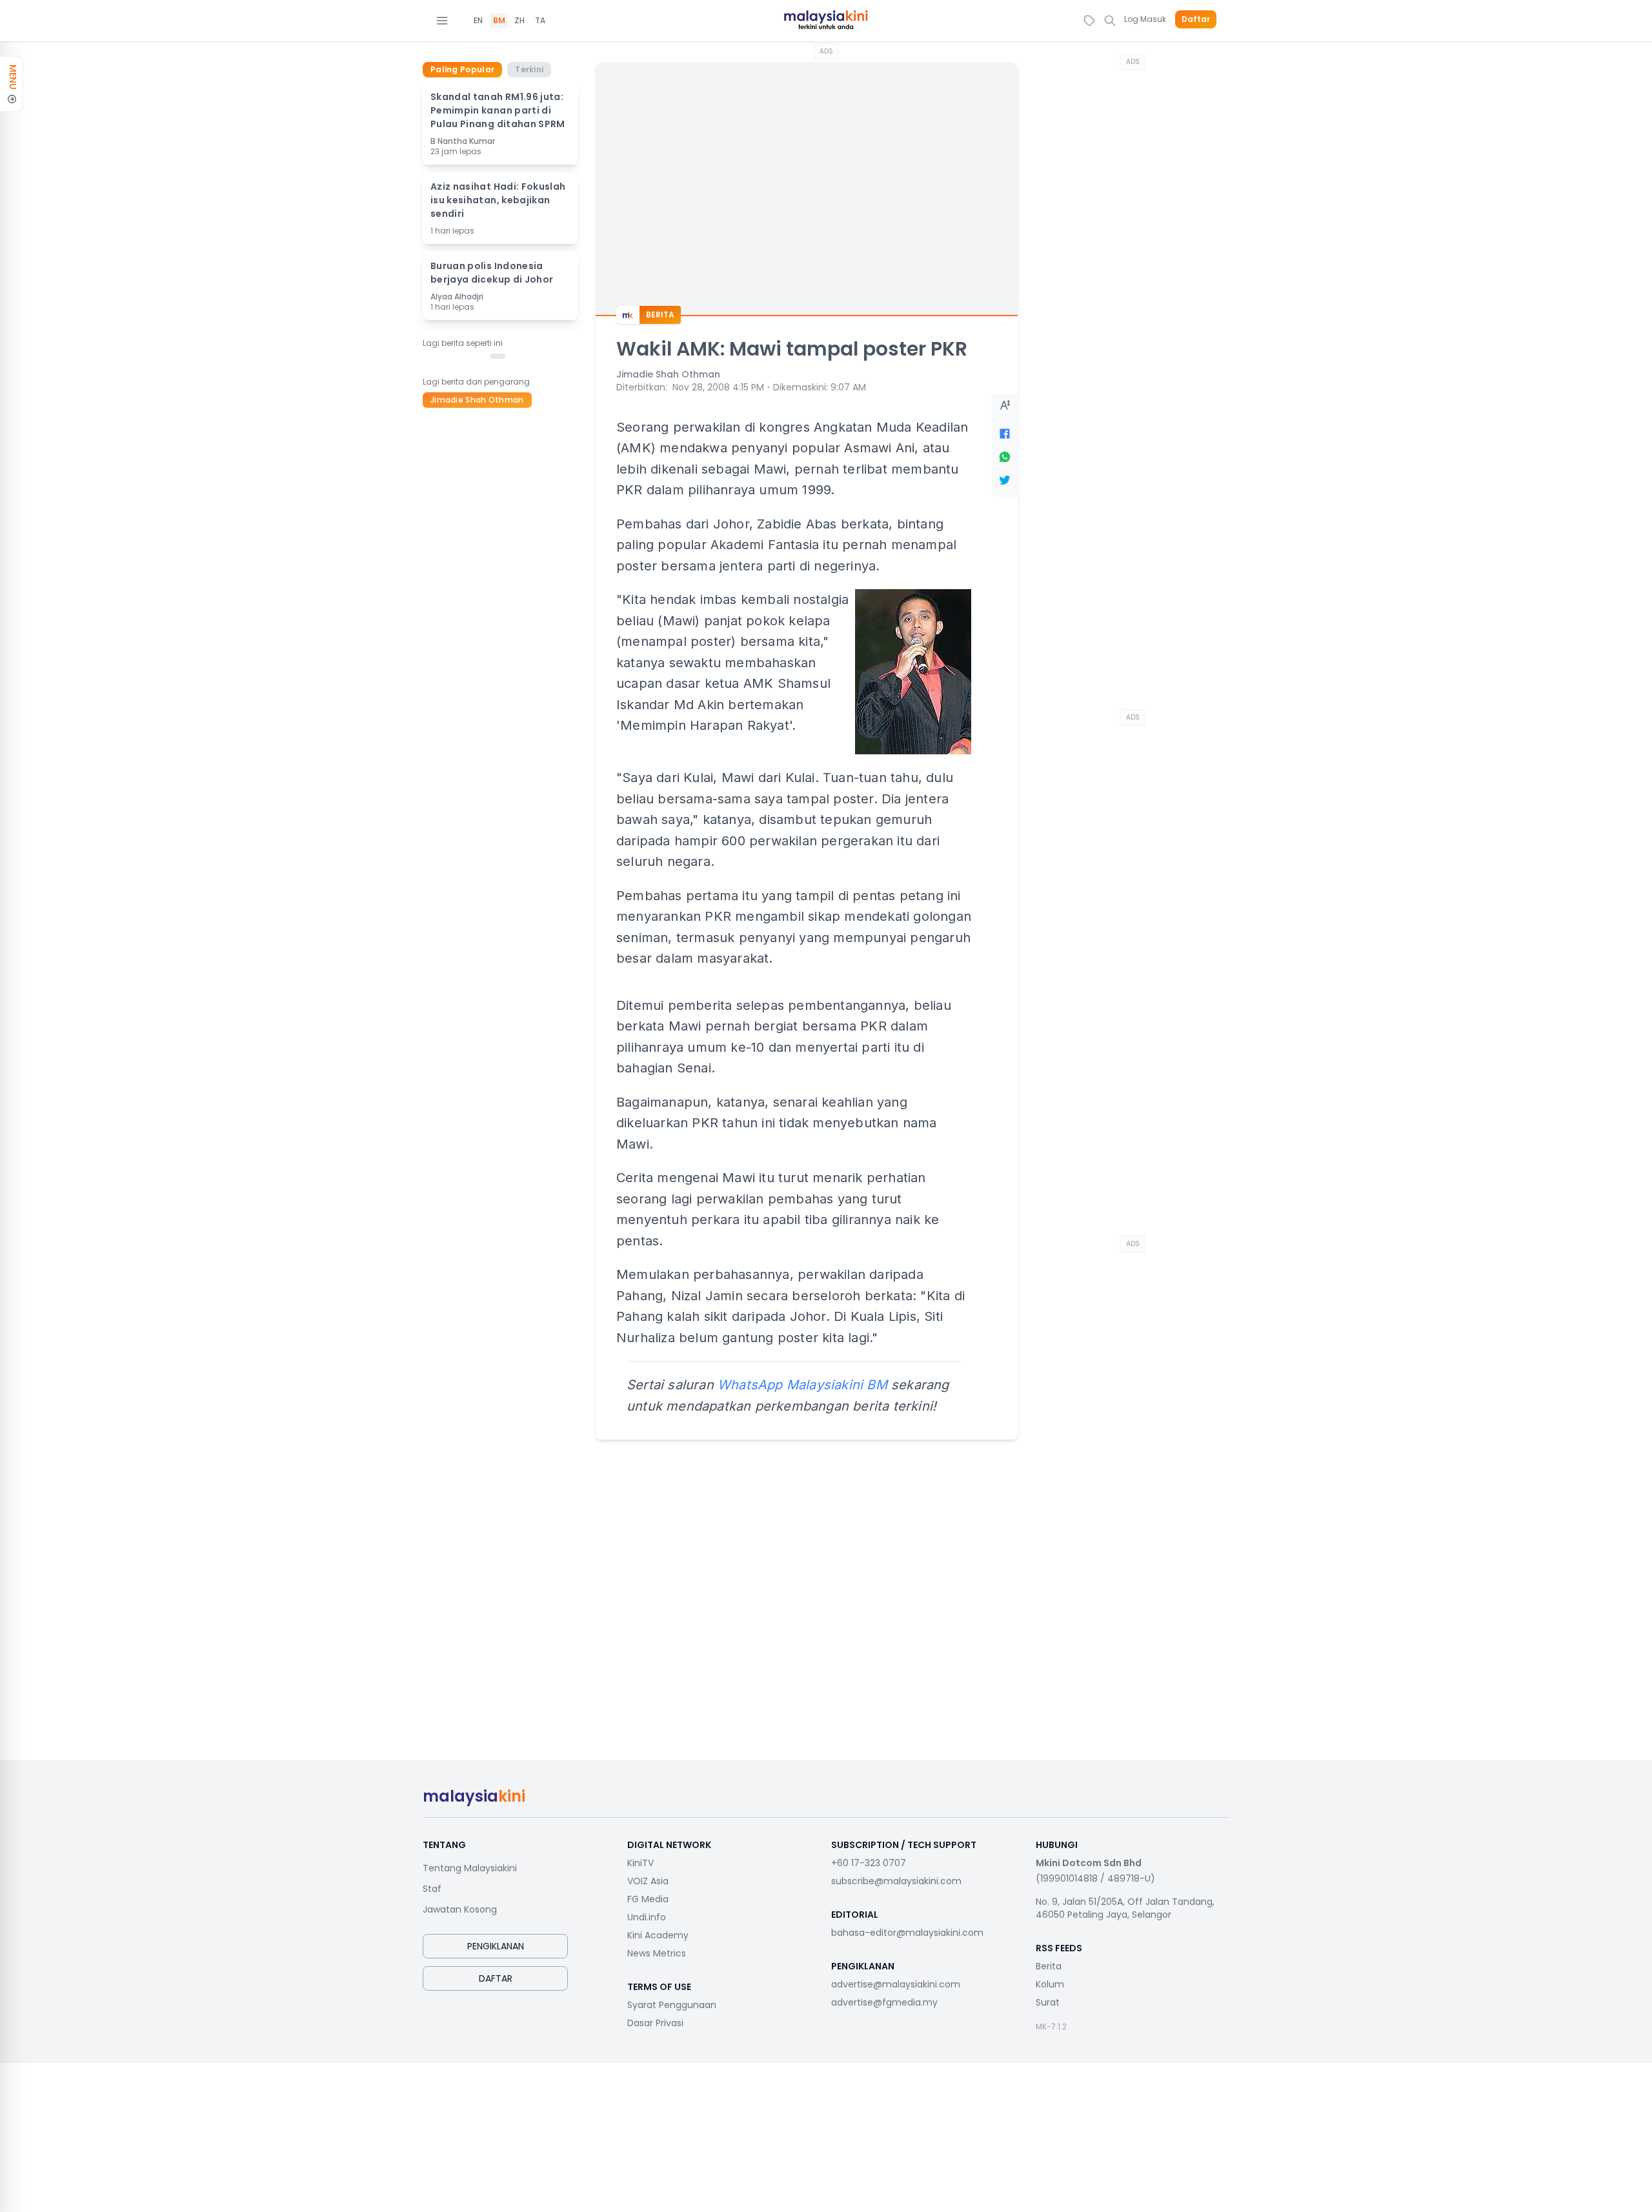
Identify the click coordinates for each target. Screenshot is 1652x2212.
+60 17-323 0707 (869, 1863)
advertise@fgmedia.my (884, 2002)
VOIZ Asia (648, 1881)
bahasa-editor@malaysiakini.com (907, 1933)
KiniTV (640, 1863)
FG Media (648, 1899)
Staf (432, 1889)
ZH (519, 21)
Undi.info (647, 1917)
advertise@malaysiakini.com (896, 1984)
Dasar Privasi (655, 2023)
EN (478, 21)
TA (540, 21)
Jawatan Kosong (460, 1909)
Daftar (1196, 19)
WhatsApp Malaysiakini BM (802, 1385)
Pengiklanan (496, 1946)
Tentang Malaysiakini (470, 1868)
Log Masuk (1145, 19)
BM (499, 21)
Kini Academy (658, 1935)
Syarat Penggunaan (672, 2005)
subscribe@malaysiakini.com (896, 1881)
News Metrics (657, 1953)
